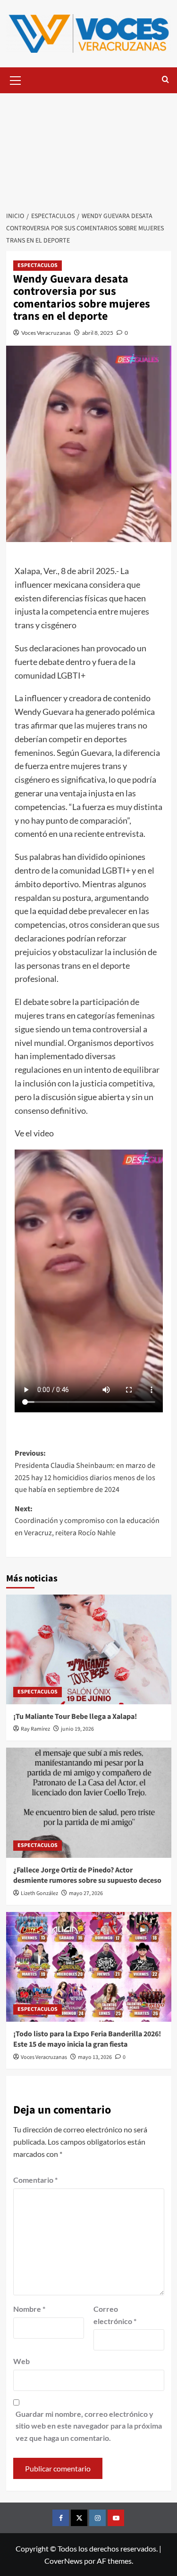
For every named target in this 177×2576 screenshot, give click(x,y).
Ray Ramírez (35, 1729)
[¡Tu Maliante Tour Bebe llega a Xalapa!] (89, 1649)
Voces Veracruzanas (46, 333)
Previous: (85, 1471)
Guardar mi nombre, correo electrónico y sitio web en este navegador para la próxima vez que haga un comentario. (89, 2426)
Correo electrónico (115, 2315)
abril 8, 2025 (98, 333)
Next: (87, 1521)
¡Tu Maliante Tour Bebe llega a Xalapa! (75, 1717)
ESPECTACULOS (38, 265)
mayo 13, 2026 (95, 2057)
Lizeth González (39, 1893)
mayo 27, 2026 (86, 1893)
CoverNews (63, 2561)
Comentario (35, 2180)
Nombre (29, 2309)
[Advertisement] (88, 147)
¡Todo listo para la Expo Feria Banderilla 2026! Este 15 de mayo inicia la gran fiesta (87, 2039)
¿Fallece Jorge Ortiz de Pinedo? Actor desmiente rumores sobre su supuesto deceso (87, 1875)
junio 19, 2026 (77, 1729)
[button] (16, 79)
